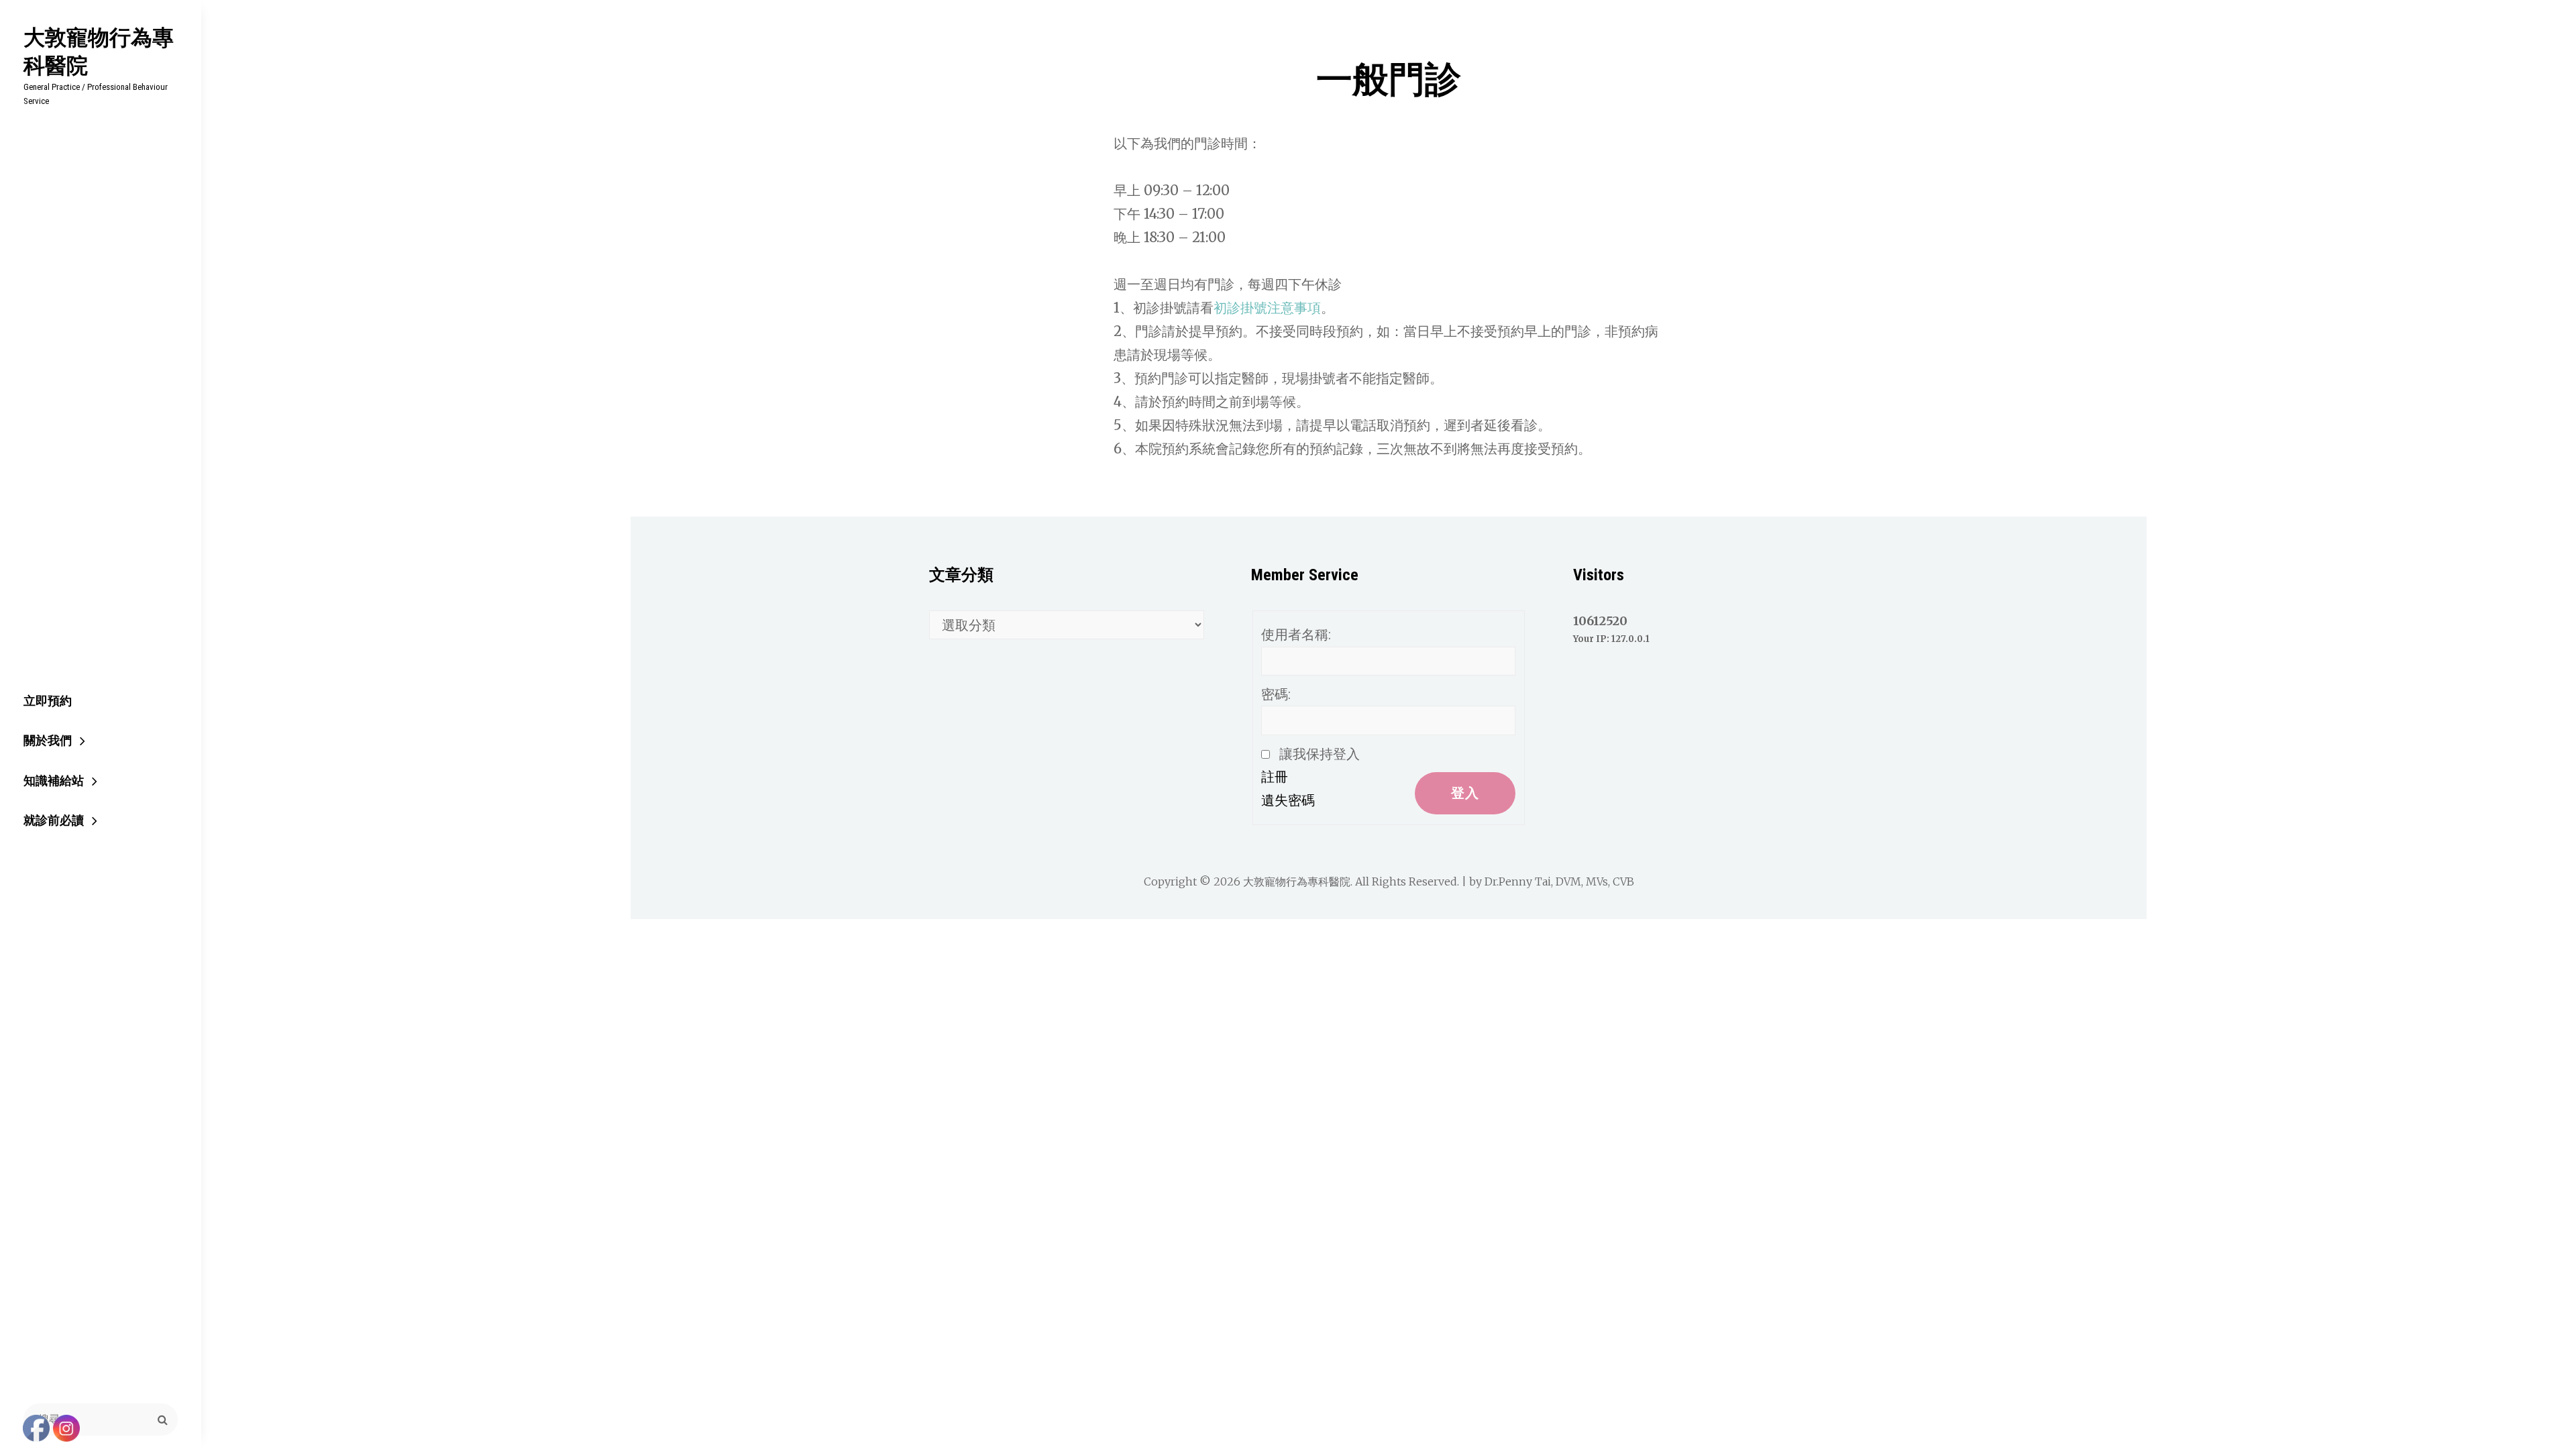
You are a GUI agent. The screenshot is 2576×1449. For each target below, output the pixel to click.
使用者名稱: (1296, 635)
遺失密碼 (1288, 800)
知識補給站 (54, 781)
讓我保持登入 (1320, 754)
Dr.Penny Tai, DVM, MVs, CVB (1559, 881)
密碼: (1276, 694)
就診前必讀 (54, 820)
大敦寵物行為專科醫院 (99, 51)
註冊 (1275, 777)
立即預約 (48, 701)
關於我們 (48, 740)
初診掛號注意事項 (1267, 308)
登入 (1465, 793)
